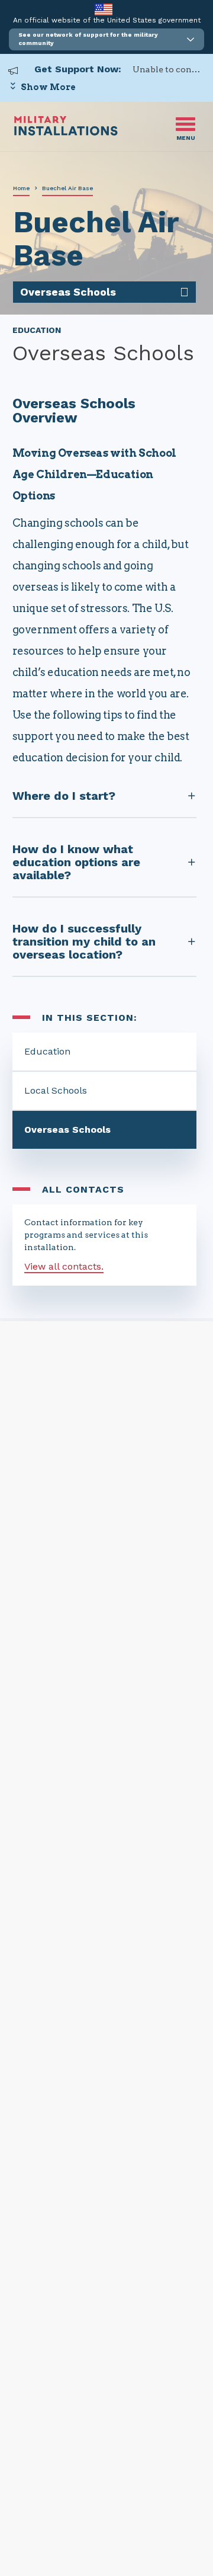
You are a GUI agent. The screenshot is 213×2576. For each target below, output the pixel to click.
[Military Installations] (66, 132)
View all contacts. (64, 1266)
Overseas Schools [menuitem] (68, 292)
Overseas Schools (67, 1130)
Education (47, 1051)
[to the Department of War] (103, 9)
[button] (106, 39)
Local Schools (56, 1090)
